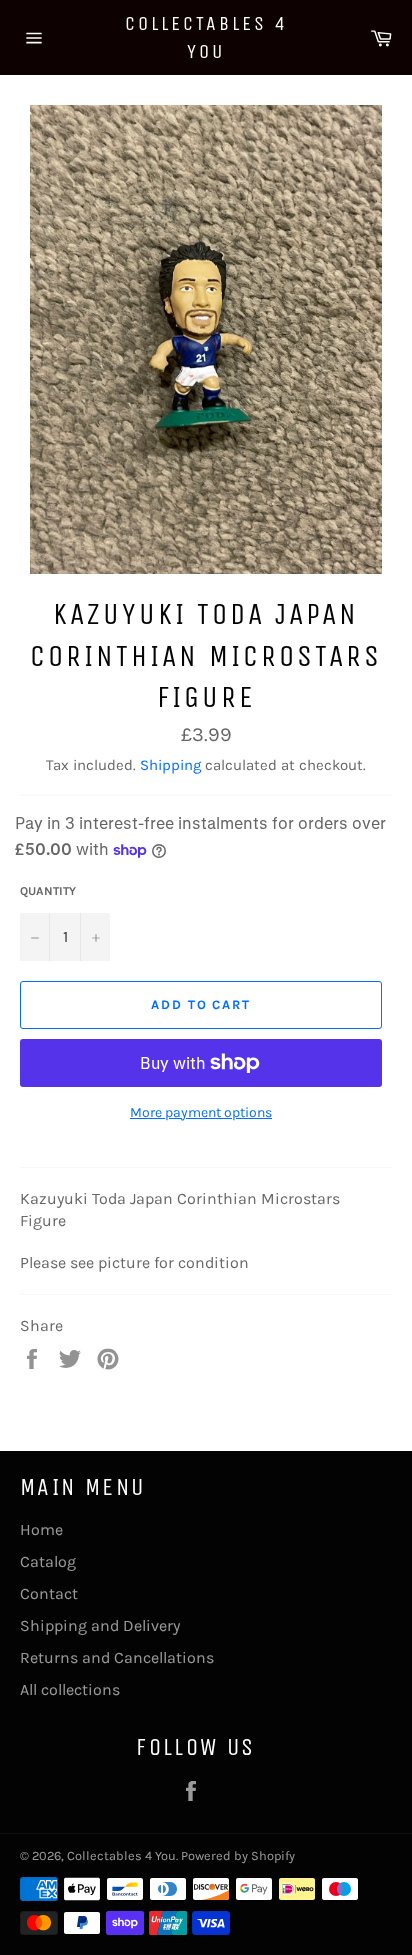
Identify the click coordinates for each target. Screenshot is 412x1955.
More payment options (201, 1112)
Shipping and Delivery (100, 1625)
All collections (70, 1689)
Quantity (48, 891)
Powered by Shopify (238, 1855)
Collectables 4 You (206, 37)
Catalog (48, 1561)
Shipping (170, 765)
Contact (49, 1593)
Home (41, 1529)
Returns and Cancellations (117, 1657)
